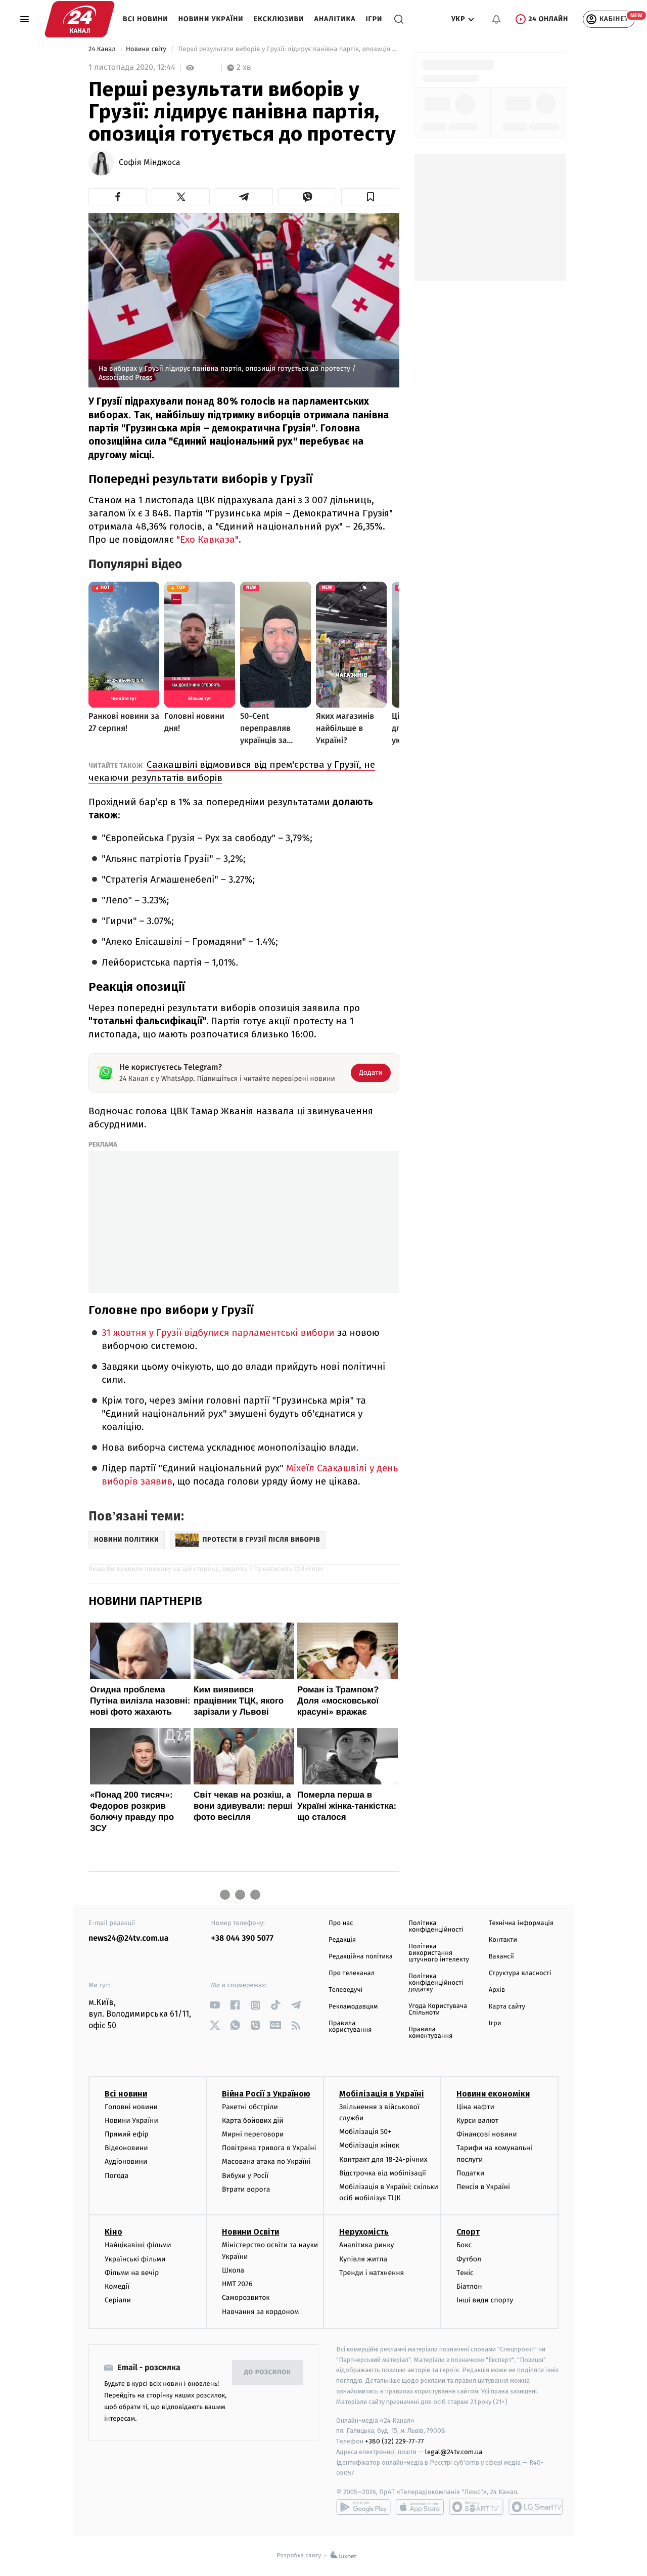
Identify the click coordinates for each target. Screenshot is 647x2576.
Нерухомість (364, 2232)
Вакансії (501, 1957)
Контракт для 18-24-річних (383, 2159)
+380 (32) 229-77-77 (395, 2441)
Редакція (342, 1940)
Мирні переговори (253, 2134)
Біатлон (469, 2286)
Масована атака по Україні (266, 2162)
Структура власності (520, 1973)
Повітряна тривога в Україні (269, 2148)
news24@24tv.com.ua (129, 1938)
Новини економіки (493, 2094)
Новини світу (147, 49)
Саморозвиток (246, 2298)
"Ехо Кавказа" (207, 539)
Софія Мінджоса (150, 163)
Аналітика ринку (366, 2245)
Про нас (341, 1923)
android (363, 2507)
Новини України (211, 19)
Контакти (503, 1940)
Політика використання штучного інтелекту (439, 1953)
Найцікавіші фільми (138, 2245)
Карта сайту (507, 2007)
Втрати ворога (246, 2189)
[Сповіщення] (496, 19)
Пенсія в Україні (483, 2187)
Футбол (469, 2259)
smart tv (476, 2507)
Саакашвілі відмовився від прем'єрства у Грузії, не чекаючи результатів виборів (232, 771)
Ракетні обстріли (250, 2107)
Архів (497, 1990)
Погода (117, 2176)
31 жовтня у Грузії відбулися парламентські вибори (218, 1333)
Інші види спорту (485, 2300)
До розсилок (268, 2372)
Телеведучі (345, 1990)
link (215, 2005)
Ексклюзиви (279, 19)
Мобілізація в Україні (382, 2094)
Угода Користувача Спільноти (438, 2010)
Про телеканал (352, 1973)
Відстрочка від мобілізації (383, 2173)
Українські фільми (135, 2259)
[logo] (80, 19)
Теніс (465, 2273)
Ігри (374, 19)
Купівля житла (363, 2259)
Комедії (117, 2286)
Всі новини (146, 19)
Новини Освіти (250, 2232)
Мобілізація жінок (369, 2145)
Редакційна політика (361, 1957)
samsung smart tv (536, 2507)
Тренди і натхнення (372, 2273)
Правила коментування (430, 2033)
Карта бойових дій (253, 2121)
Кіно (113, 2232)
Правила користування (350, 2027)
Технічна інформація (521, 1923)
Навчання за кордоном (260, 2312)
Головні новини (131, 2107)
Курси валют (477, 2121)
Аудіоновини (126, 2162)
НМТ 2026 (237, 2284)
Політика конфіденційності (436, 1927)
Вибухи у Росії (245, 2176)
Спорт (468, 2232)
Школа (233, 2270)
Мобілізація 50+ (365, 2132)
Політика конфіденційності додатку (436, 1983)
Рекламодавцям (353, 2007)
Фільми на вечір (132, 2273)
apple (420, 2507)
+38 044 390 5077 (242, 1938)
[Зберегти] (370, 197)
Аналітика (335, 19)
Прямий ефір (127, 2134)
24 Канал (103, 49)
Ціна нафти (475, 2107)
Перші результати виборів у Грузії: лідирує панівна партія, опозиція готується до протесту (288, 49)
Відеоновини (126, 2148)
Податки (470, 2173)
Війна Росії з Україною (266, 2094)
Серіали (118, 2300)
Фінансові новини (487, 2134)
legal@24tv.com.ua (454, 2452)
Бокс (464, 2245)
